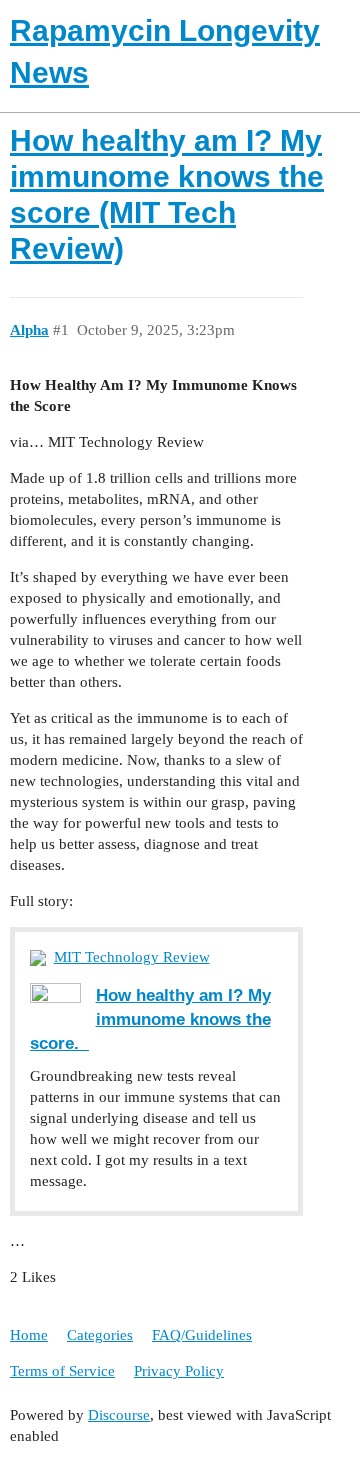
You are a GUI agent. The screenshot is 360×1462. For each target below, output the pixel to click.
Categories (100, 1335)
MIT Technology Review (132, 957)
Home (29, 1335)
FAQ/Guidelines (202, 1335)
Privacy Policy (179, 1371)
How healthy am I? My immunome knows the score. (150, 1019)
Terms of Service (62, 1371)
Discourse (119, 1415)
